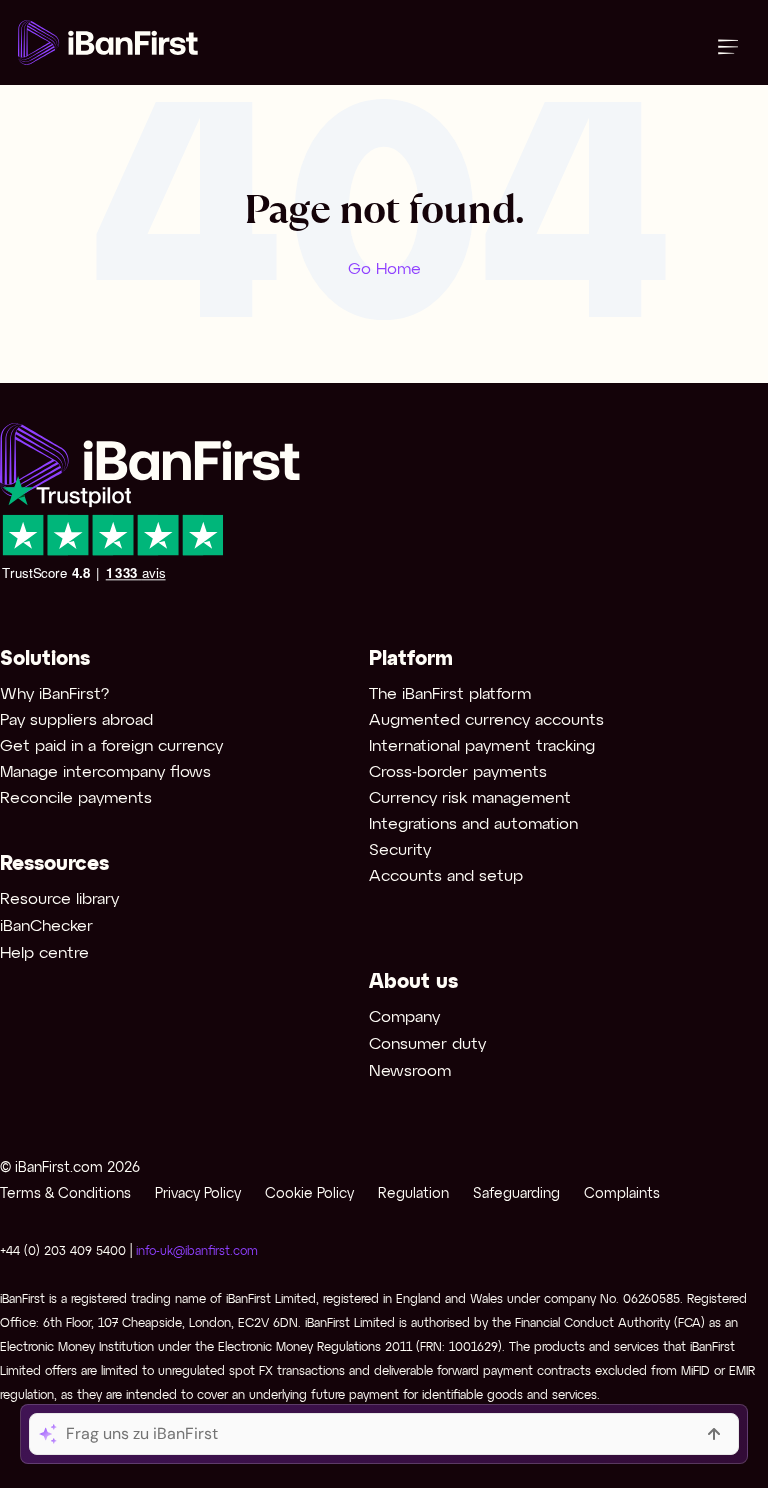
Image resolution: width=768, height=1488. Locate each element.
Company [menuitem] (404, 1017)
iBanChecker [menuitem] (46, 926)
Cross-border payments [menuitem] (458, 772)
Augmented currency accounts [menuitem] (486, 720)
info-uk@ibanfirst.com (197, 1251)
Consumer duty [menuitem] (427, 1044)
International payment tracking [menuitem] (482, 746)
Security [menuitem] (400, 850)
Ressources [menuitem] (54, 864)
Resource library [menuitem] (59, 899)
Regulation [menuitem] (413, 1194)
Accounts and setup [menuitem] (446, 876)
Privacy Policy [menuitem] (198, 1194)
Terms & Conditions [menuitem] (65, 1194)
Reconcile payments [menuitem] (76, 798)
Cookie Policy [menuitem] (309, 1194)
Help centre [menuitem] (44, 953)
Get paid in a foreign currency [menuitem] (111, 746)
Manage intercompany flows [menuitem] (105, 772)
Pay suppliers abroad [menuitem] (76, 720)
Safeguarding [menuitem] (516, 1194)
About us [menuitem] (413, 982)
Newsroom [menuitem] (410, 1071)
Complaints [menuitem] (622, 1194)
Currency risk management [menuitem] (470, 798)
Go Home (384, 269)
